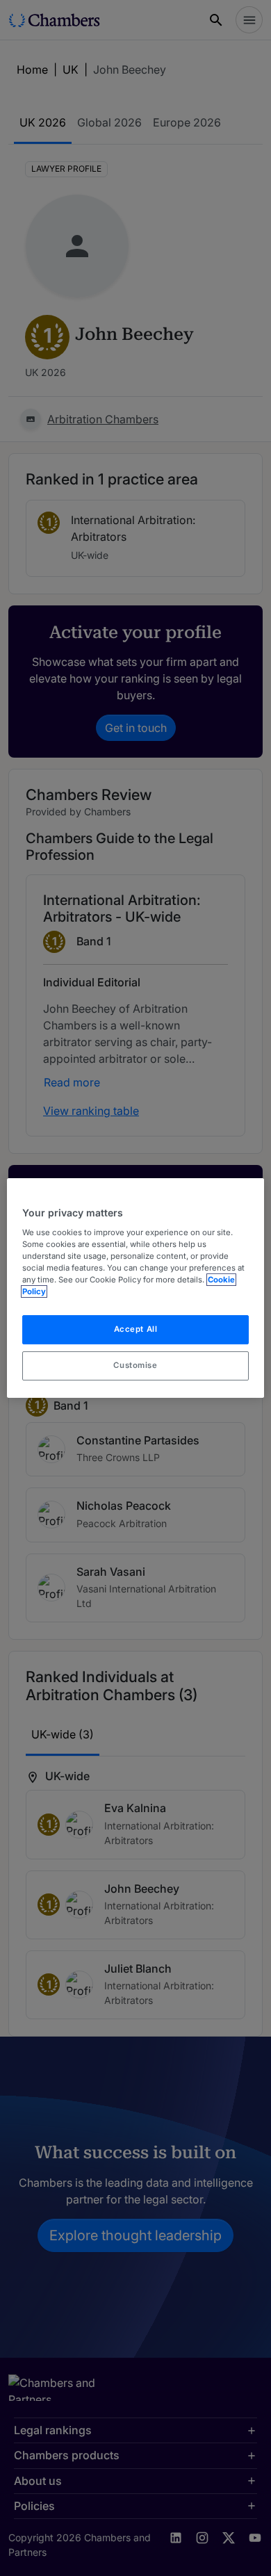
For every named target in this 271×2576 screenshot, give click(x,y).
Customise (135, 1365)
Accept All (136, 1329)
